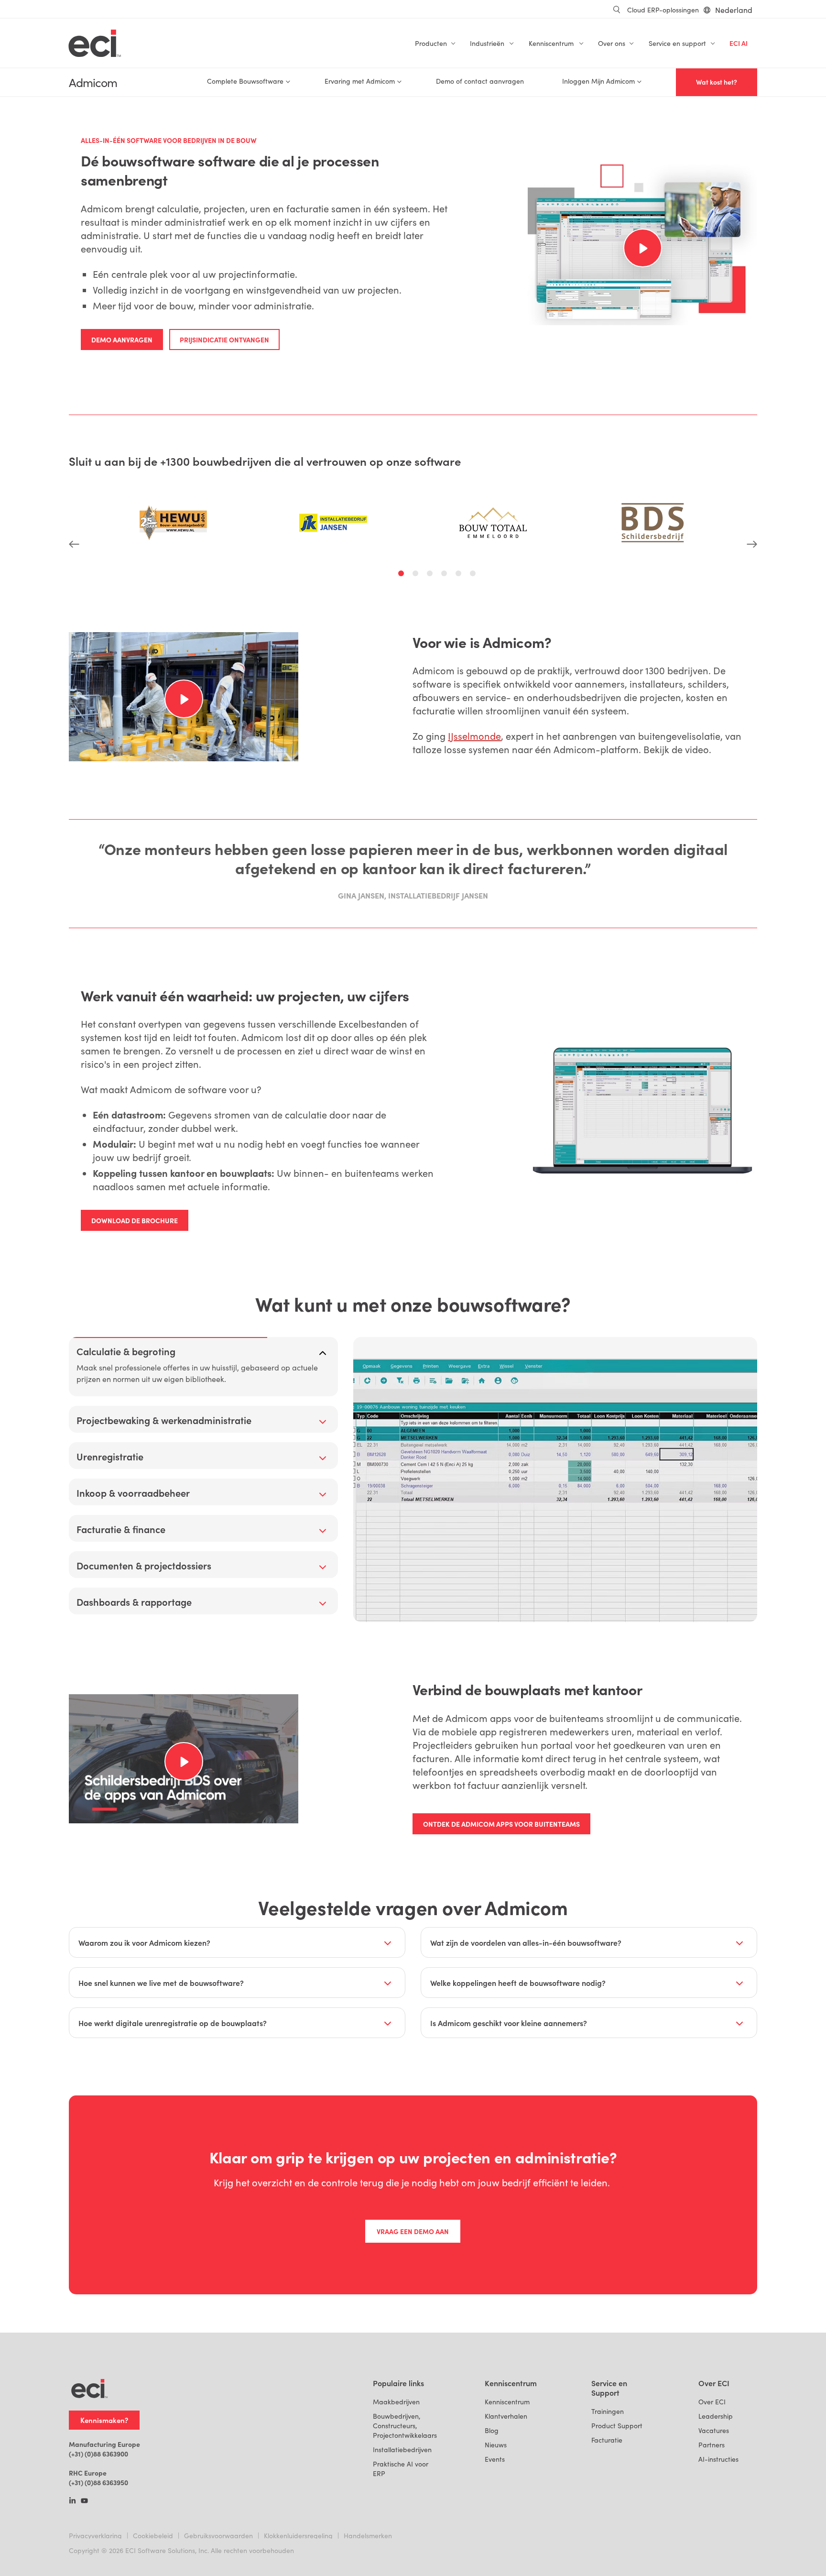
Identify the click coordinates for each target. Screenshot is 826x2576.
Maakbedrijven (396, 2402)
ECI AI (739, 43)
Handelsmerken (368, 2536)
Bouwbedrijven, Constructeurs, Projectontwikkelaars (405, 2426)
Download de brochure (135, 1220)
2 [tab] (417, 575)
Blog (492, 2430)
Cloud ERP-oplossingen (663, 10)
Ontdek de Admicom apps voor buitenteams (501, 1824)
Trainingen (608, 2411)
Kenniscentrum (507, 2402)
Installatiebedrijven (402, 2450)
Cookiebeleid (153, 2536)
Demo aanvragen (122, 340)
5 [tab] (460, 575)
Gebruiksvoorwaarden (218, 2536)
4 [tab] (446, 575)
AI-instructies (718, 2459)
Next (752, 511)
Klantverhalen (506, 2416)
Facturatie (607, 2440)
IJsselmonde (474, 736)
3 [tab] (431, 575)
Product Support (617, 2426)
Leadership (716, 2416)
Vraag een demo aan (413, 2231)
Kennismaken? (104, 2420)
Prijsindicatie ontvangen (224, 340)
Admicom (93, 82)
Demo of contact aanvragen (480, 81)
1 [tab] (402, 575)
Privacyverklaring (95, 2536)
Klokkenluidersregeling (298, 2536)
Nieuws (496, 2445)
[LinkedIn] (72, 2501)
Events (495, 2459)
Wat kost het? (717, 82)
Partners (712, 2445)
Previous (74, 511)
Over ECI (712, 2402)
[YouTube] (84, 2501)
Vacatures (714, 2430)
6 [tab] (474, 575)
